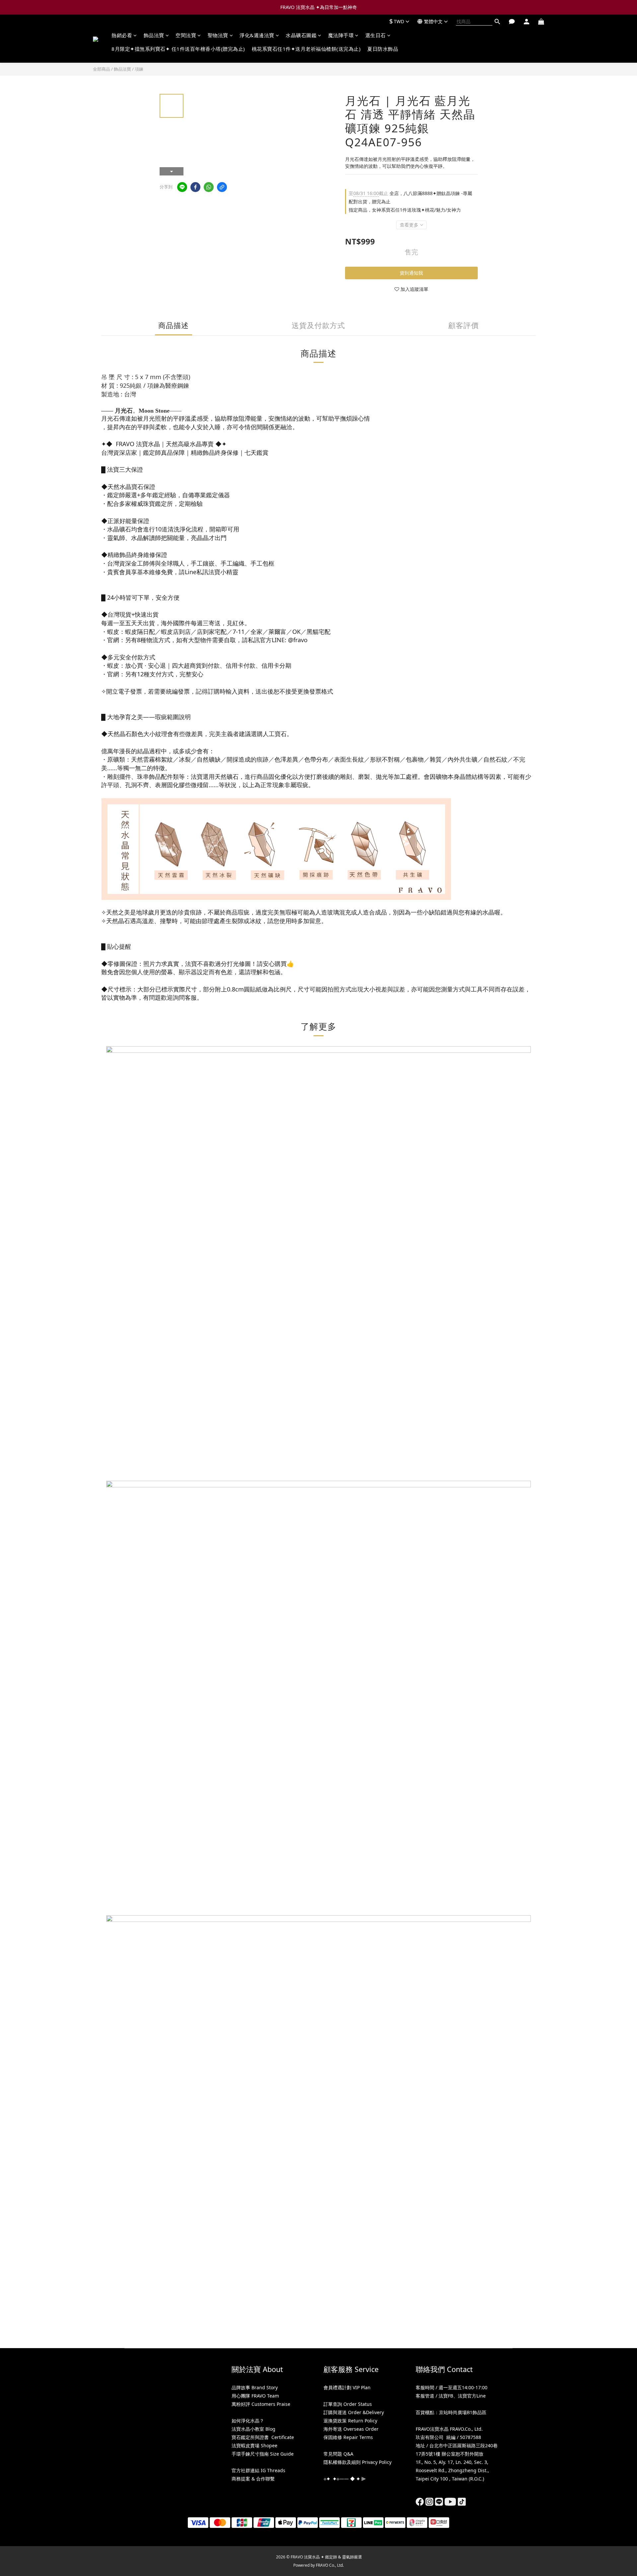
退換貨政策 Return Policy (350, 2421)
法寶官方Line (472, 2396)
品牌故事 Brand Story (255, 2387)
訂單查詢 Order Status (348, 2404)
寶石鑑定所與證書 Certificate (263, 2437)
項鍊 (139, 69)
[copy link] (222, 187)
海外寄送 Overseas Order (351, 2429)
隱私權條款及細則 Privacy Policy (357, 2462)
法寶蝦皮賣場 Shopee (254, 2445)
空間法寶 (186, 35)
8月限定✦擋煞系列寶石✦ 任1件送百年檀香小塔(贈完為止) (178, 49)
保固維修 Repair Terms (348, 2437)
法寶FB (446, 2396)
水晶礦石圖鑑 (301, 35)
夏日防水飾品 (383, 49)
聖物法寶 (218, 35)
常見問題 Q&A (338, 2454)
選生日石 (376, 35)
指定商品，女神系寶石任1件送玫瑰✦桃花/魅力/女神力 (405, 210)
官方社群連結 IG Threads (258, 2470)
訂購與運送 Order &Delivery (354, 2412)
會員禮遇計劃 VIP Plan (347, 2387)
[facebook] (195, 187)
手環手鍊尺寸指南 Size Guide (263, 2454)
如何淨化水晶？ (248, 2421)
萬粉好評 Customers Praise (261, 2404)
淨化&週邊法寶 (257, 35)
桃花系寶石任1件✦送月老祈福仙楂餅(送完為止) (306, 49)
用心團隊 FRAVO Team (255, 2396)
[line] (182, 187)
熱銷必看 (122, 35)
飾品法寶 (154, 35)
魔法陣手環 (341, 35)
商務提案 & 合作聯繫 (253, 2479)
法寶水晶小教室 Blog (253, 2429)
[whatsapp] (209, 187)
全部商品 (102, 69)
